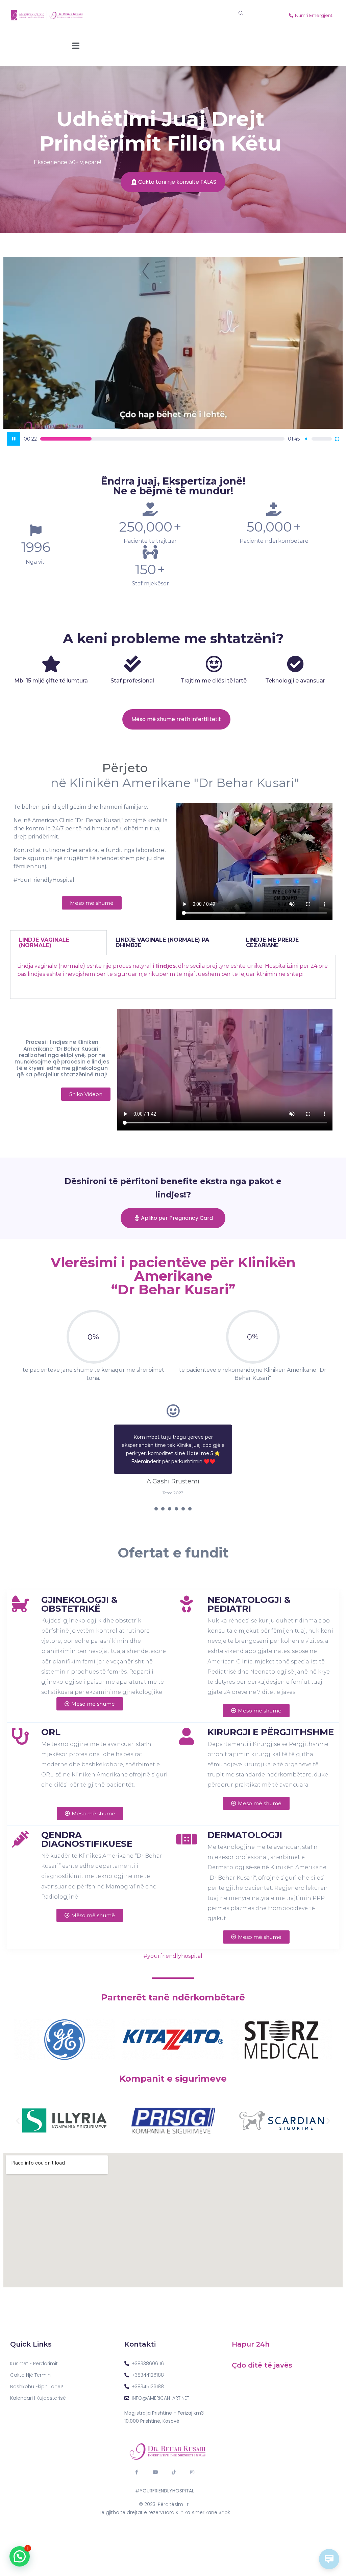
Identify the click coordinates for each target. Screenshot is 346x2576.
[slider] (163, 439)
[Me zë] (306, 439)
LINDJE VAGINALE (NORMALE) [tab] (44, 943)
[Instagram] (192, 2464)
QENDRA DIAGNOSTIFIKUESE (87, 1831)
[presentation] (156, 1501)
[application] (173, 353)
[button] (18, 2113)
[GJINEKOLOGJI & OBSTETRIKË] (20, 1596)
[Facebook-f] (137, 2464)
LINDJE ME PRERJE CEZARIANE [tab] (272, 943)
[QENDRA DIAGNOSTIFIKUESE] (20, 1831)
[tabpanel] (173, 977)
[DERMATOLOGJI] (187, 1831)
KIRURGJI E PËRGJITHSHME (271, 1724)
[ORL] (20, 1728)
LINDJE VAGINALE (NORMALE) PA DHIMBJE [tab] (162, 943)
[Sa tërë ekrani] (337, 439)
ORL (51, 1724)
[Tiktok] (174, 2464)
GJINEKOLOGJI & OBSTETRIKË (79, 1596)
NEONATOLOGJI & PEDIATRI (249, 1596)
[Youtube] (155, 2464)
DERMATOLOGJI (245, 1827)
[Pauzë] (14, 439)
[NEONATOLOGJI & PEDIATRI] (187, 1596)
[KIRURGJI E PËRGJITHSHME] (187, 1728)
